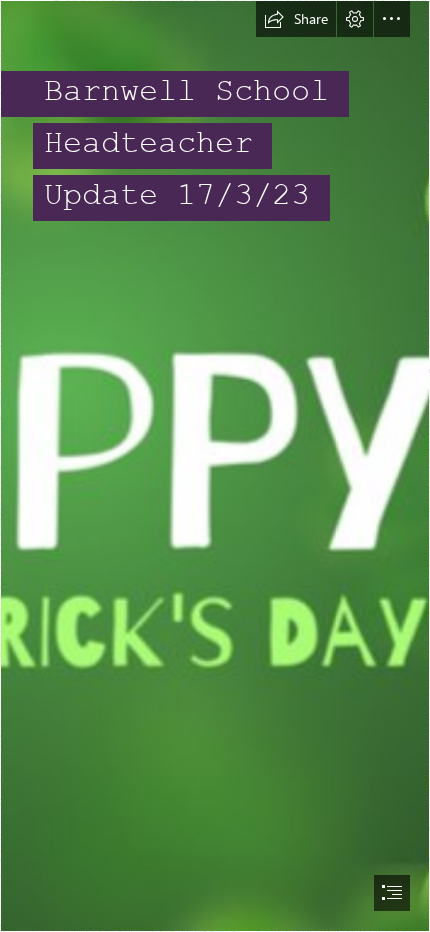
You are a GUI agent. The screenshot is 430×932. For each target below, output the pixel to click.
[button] (296, 19)
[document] (215, 466)
